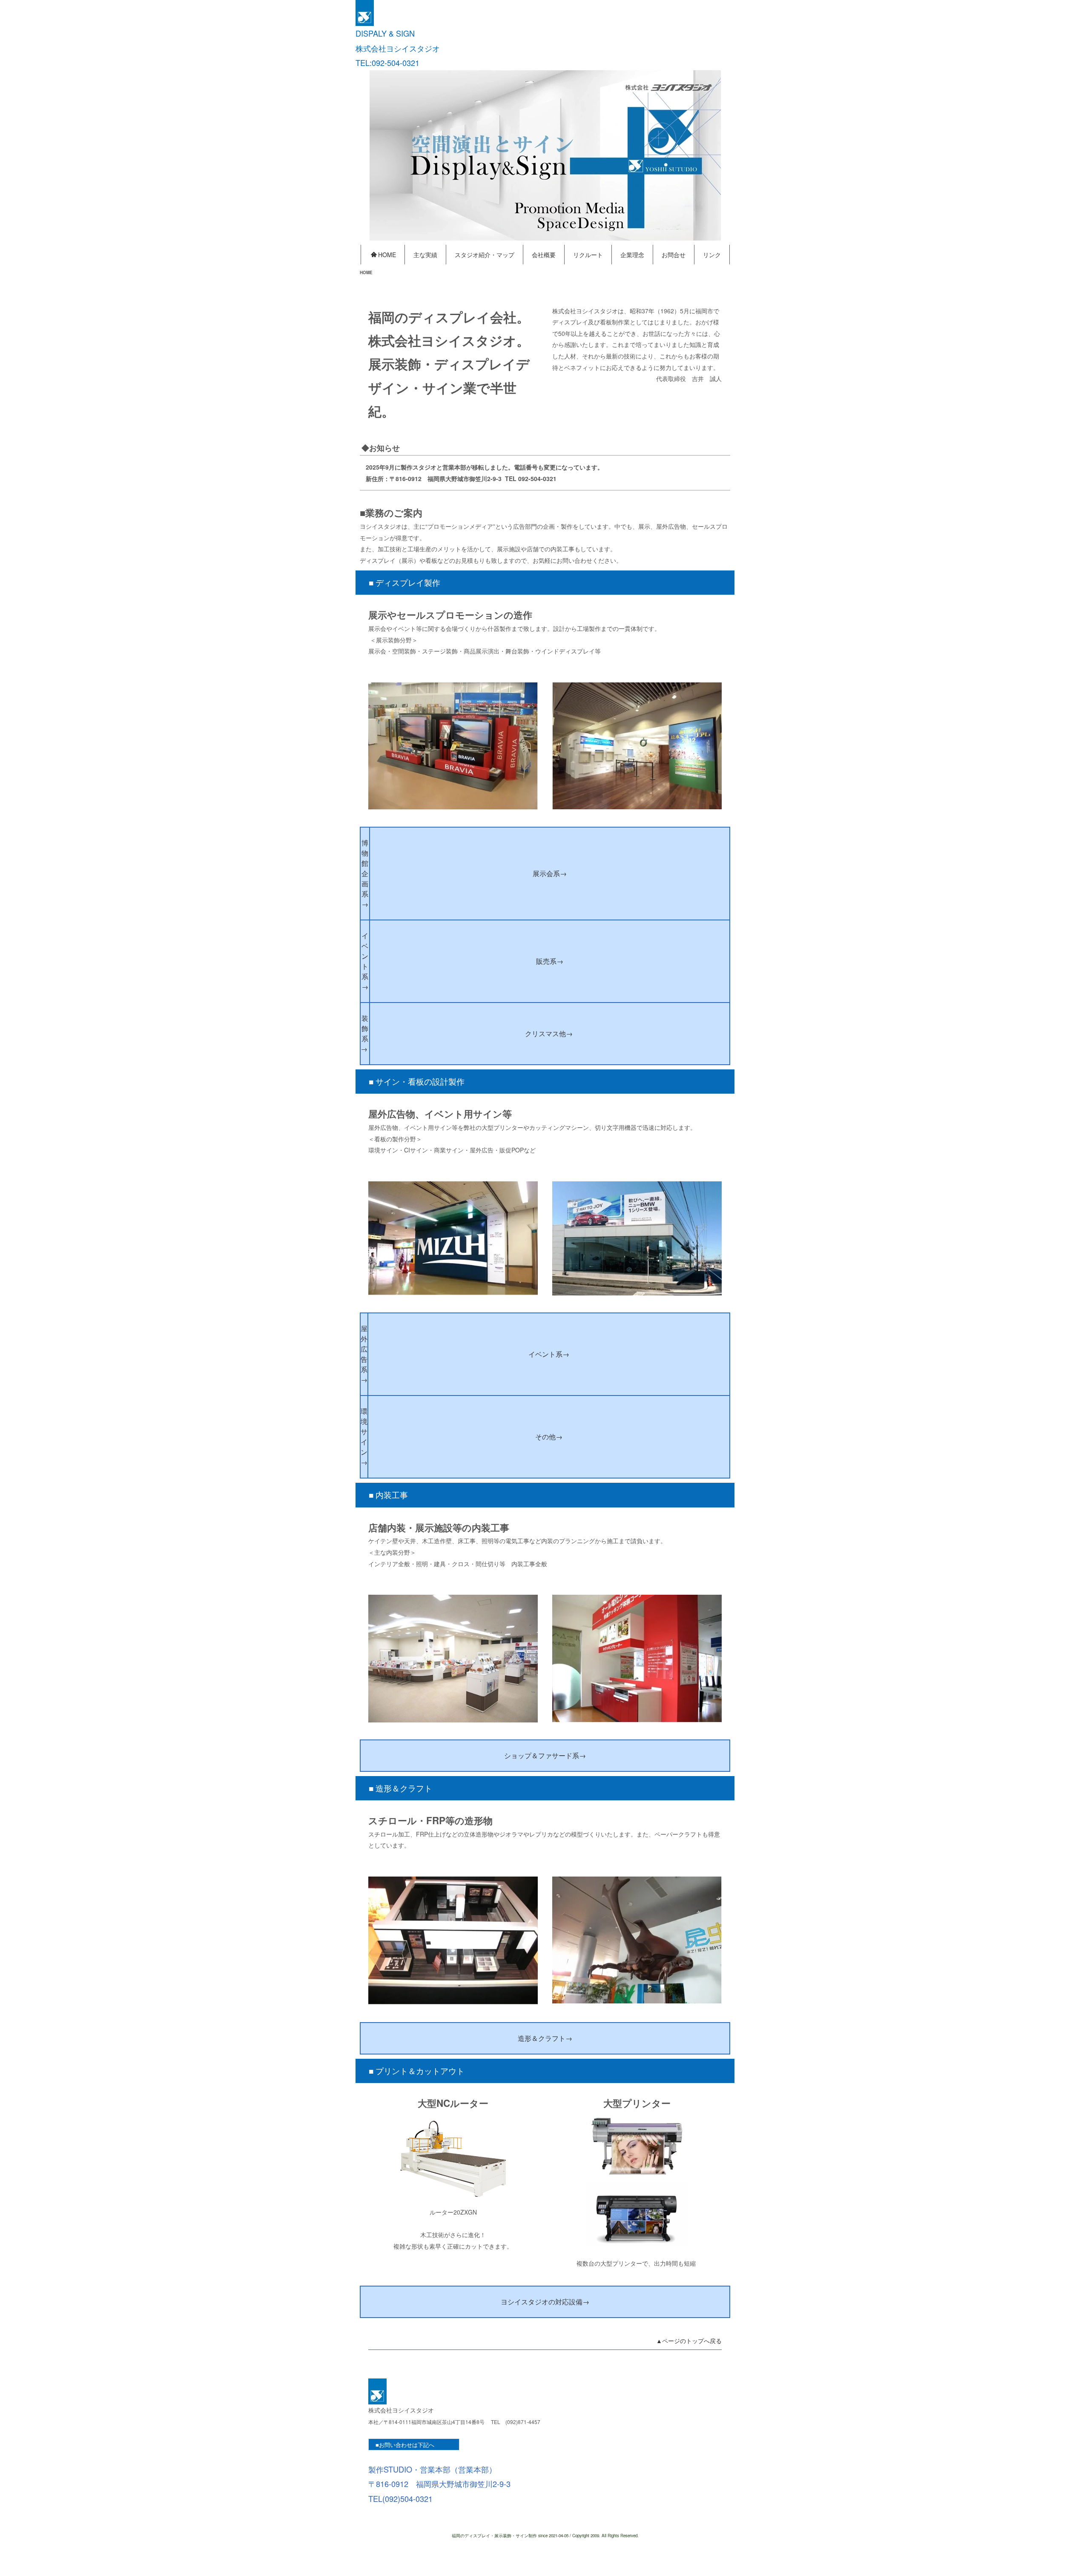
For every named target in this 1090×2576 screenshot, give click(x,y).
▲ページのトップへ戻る (689, 2341)
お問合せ (674, 255)
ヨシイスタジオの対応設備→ (545, 2302)
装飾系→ (365, 1033)
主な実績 (425, 255)
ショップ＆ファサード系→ (545, 1755)
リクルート (588, 255)
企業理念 (632, 255)
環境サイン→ (364, 1437)
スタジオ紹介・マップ (485, 255)
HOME (387, 255)
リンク (712, 255)
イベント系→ (365, 961)
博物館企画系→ (365, 873)
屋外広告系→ (364, 1354)
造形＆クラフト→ (545, 2038)
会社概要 (544, 255)
